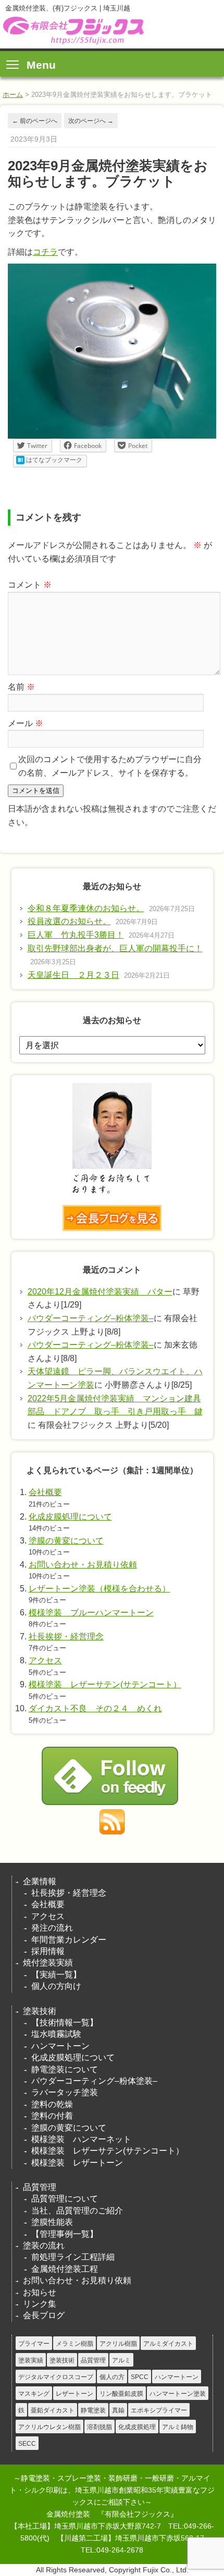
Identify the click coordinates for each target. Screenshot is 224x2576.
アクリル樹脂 (118, 2344)
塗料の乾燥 (52, 2104)
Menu (41, 65)
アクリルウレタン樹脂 (49, 2427)
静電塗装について (65, 2069)
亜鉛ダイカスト (53, 2410)
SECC (27, 2444)
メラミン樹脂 (74, 2344)
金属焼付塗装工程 (65, 2269)
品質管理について (65, 2199)
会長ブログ (44, 2315)
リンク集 (40, 2304)
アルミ (121, 2360)
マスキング (34, 2394)
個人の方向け (56, 1986)
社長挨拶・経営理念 (66, 1637)
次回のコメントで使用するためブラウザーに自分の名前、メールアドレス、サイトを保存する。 (110, 766)
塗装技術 (40, 2011)
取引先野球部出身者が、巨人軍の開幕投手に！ (115, 948)
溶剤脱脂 (99, 2427)
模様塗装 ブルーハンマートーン (91, 1613)
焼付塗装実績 (48, 1963)
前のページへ (35, 121)
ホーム (13, 95)
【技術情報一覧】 (65, 2023)
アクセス (45, 1660)
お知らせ (40, 2292)
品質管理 (40, 2187)
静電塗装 (93, 2410)
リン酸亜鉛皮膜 (121, 2394)
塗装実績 (31, 2360)
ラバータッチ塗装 (65, 2092)
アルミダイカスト (168, 2344)
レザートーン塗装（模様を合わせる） (99, 1589)
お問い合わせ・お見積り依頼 (83, 1565)
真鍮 (118, 2410)
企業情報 (40, 1881)
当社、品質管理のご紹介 (77, 2211)
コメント (30, 585)
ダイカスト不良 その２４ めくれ (95, 1708)
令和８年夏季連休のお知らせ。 (86, 908)
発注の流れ (52, 1928)
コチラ (45, 252)
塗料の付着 (52, 2116)
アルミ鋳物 (178, 2427)
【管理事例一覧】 (65, 2234)
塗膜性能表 (52, 2222)
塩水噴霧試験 (56, 2034)
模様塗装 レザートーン (77, 2163)
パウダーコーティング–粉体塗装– (91, 1318)
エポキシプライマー (159, 2410)
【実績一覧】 (56, 1975)
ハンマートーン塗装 (178, 2394)
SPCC (140, 2377)
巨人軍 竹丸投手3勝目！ (76, 935)
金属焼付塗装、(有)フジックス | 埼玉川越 (72, 30)
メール (26, 723)
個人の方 (112, 2377)
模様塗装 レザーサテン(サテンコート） (105, 1684)
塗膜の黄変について (66, 1541)
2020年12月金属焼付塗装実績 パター (100, 1292)
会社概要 (45, 1492)
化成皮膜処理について (70, 1517)
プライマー (34, 2344)
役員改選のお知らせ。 (69, 921)
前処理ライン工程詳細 (73, 2257)
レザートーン (74, 2394)
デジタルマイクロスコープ (56, 2377)
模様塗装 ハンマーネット (81, 2139)
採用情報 (48, 1951)
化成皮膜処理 (137, 2427)
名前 (21, 687)
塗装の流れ (44, 2245)
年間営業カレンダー (69, 1940)
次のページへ (91, 121)
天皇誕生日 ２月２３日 (73, 975)
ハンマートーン (60, 2046)
